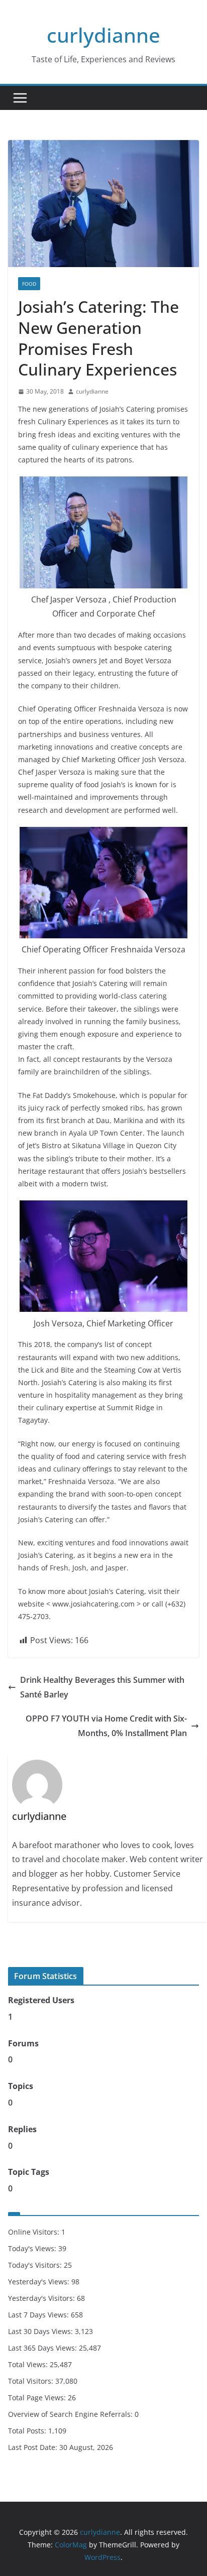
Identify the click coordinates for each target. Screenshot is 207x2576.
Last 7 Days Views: (39, 2315)
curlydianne (103, 35)
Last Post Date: (34, 2447)
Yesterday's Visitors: (42, 2298)
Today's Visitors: (36, 2265)
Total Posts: (28, 2431)
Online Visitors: (35, 2232)
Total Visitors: (32, 2381)
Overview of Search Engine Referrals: (71, 2414)
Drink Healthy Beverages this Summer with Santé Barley (102, 1687)
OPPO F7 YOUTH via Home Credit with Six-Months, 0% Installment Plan (106, 1726)
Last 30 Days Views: (41, 2331)
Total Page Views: (38, 2398)
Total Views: (29, 2364)
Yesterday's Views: (40, 2282)
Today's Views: (33, 2248)
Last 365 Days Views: (43, 2348)
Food (29, 284)
